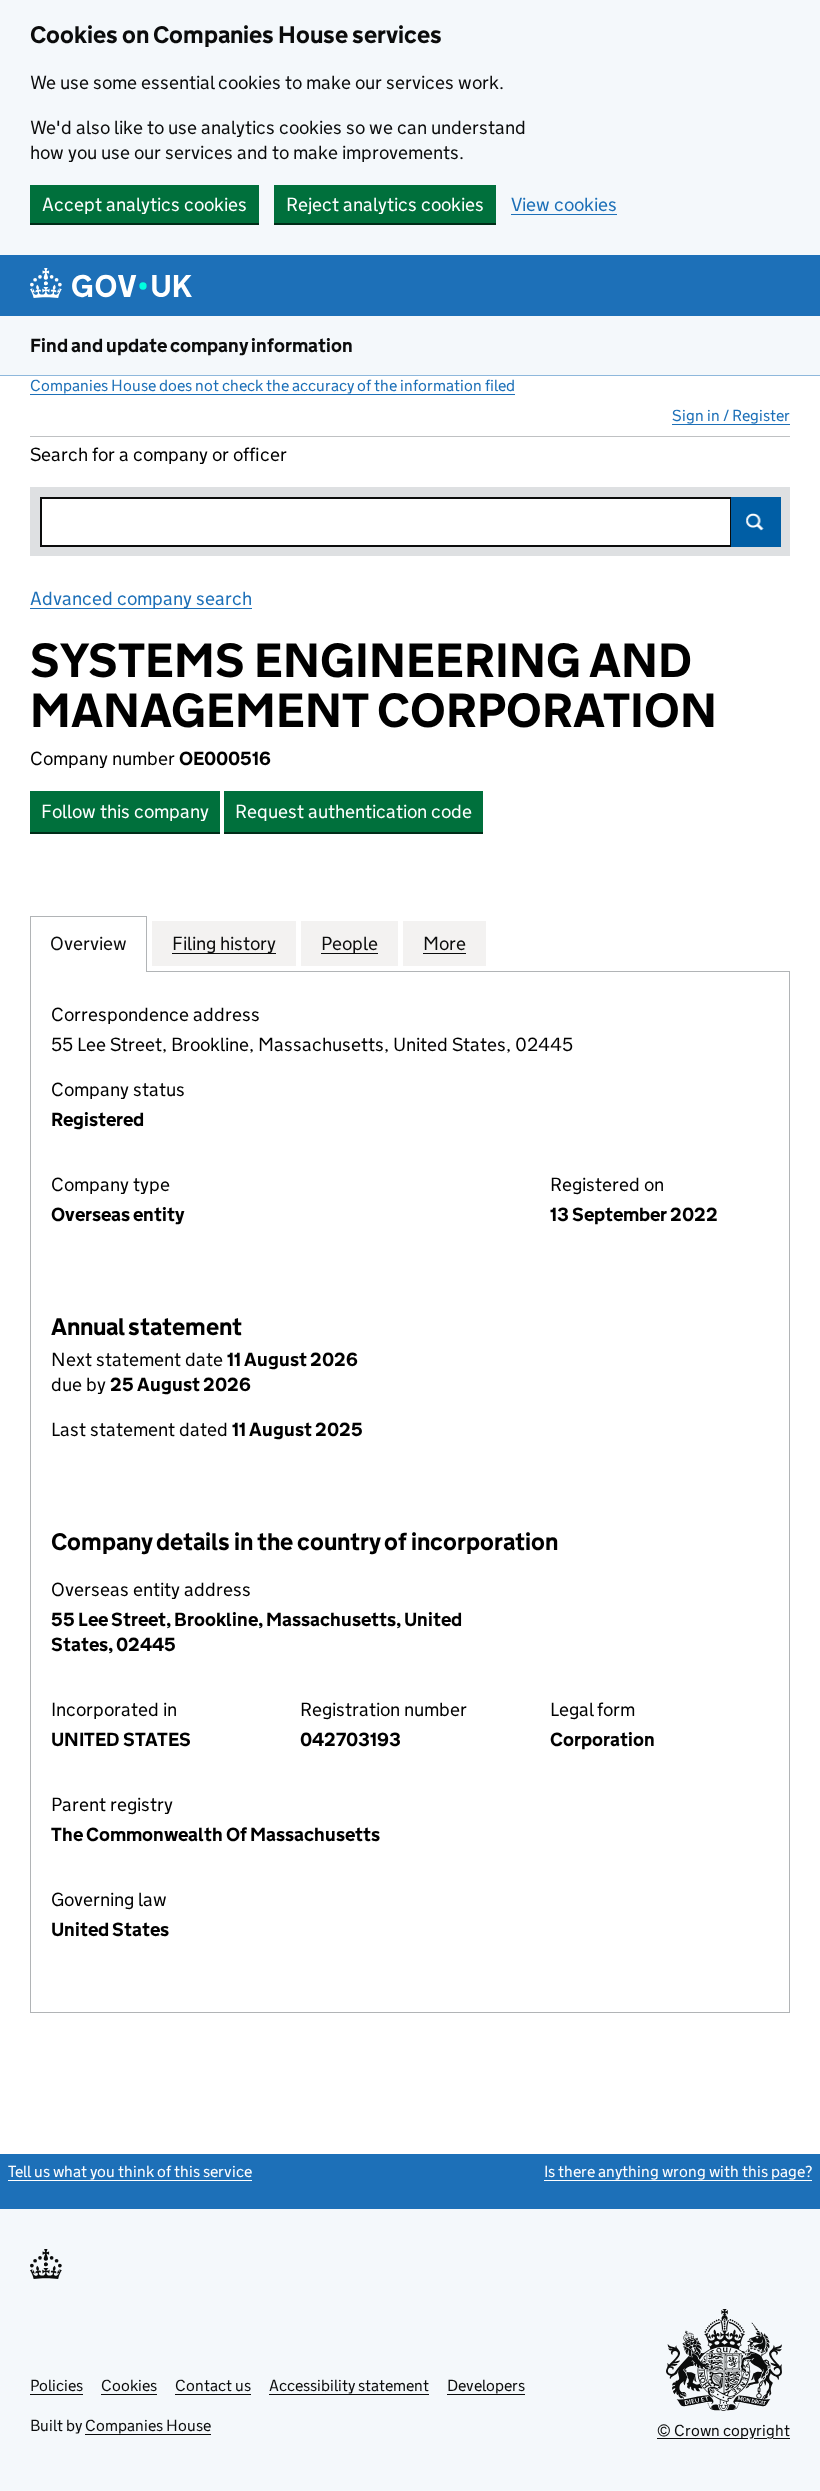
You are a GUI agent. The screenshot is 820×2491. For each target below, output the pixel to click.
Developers (486, 2385)
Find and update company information (191, 345)
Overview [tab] (88, 943)
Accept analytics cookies (144, 204)
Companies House (148, 2425)
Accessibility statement (349, 2385)
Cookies (129, 2385)
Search (756, 522)
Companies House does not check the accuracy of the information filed (272, 385)
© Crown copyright (723, 2430)
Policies (56, 2385)
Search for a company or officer (158, 454)
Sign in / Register (731, 415)
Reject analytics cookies (385, 204)
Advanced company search (141, 598)
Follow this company (125, 811)
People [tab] (349, 943)
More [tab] (444, 943)
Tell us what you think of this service (130, 2171)
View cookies (564, 204)
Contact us (213, 2385)
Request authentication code (353, 811)
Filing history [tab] (224, 943)
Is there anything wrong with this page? (678, 2171)
